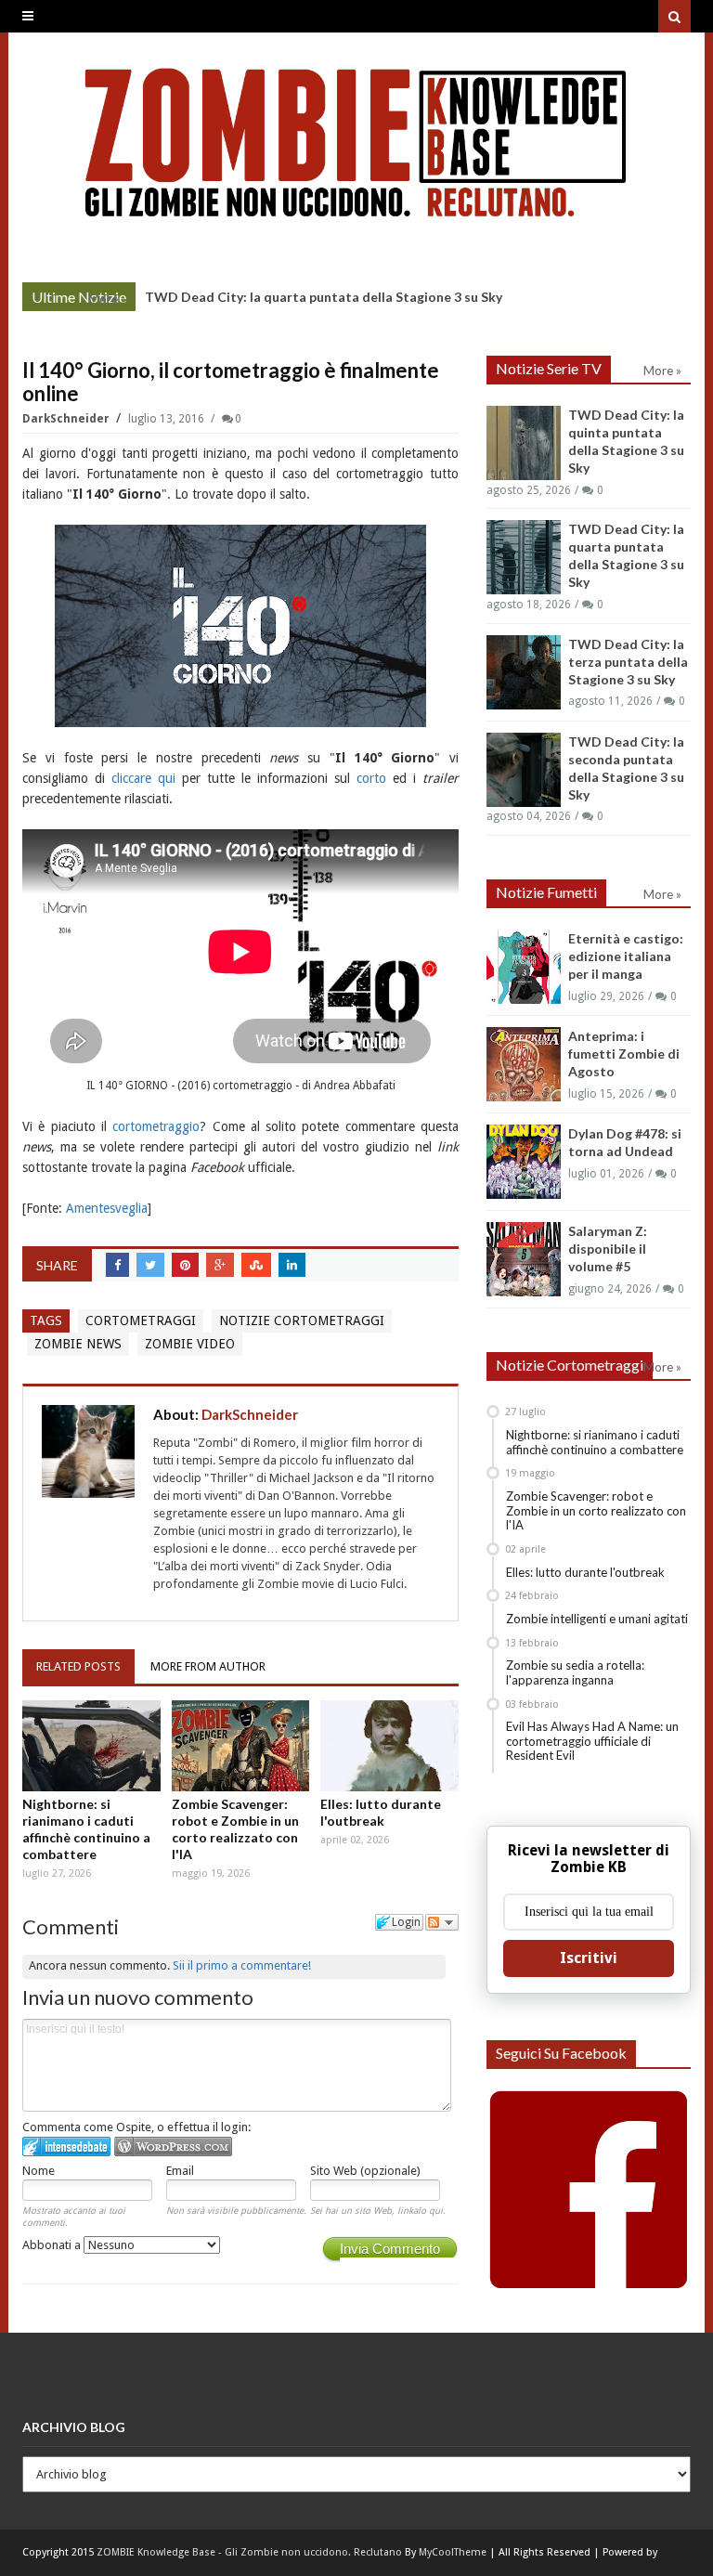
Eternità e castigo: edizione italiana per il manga (626, 956)
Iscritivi (589, 1958)
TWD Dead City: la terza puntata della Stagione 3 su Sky (628, 662)
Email (180, 2171)
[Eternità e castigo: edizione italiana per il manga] (524, 967)
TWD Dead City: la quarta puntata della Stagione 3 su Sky (324, 297)
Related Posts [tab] (78, 1666)
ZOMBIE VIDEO (190, 1344)
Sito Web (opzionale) (365, 2171)
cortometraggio (156, 1126)
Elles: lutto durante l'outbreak (381, 1812)
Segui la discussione (442, 1922)
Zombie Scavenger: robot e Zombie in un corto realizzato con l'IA (235, 1829)
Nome (39, 2171)
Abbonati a (53, 2245)
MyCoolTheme (453, 2552)
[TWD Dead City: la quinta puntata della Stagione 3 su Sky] (524, 443)
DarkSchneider (67, 419)
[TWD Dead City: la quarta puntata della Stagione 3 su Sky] (524, 557)
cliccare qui (143, 778)
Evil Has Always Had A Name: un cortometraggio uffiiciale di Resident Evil (592, 1741)
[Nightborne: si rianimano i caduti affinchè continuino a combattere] (91, 1746)
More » (107, 299)
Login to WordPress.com (173, 2147)
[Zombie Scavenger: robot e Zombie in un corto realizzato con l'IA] (241, 1746)
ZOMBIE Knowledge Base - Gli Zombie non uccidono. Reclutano (249, 2552)
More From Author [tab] (208, 1666)
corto (371, 778)
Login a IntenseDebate (66, 2147)
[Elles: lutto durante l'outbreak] (389, 1746)
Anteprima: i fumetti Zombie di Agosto (624, 1054)
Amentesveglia (107, 1208)
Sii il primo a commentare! (242, 1965)
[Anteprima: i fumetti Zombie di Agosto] (524, 1064)
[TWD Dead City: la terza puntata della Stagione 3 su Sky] (524, 672)
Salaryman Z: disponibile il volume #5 (608, 1249)
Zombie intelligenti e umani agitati (597, 1619)
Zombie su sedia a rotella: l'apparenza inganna (575, 1672)
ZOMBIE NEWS (78, 1344)
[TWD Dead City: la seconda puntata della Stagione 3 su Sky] (524, 770)
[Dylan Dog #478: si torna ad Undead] (524, 1162)
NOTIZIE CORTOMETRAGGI (302, 1321)
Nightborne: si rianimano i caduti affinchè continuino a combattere (86, 1829)
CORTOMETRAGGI (141, 1321)
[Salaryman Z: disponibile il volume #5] (524, 1259)
